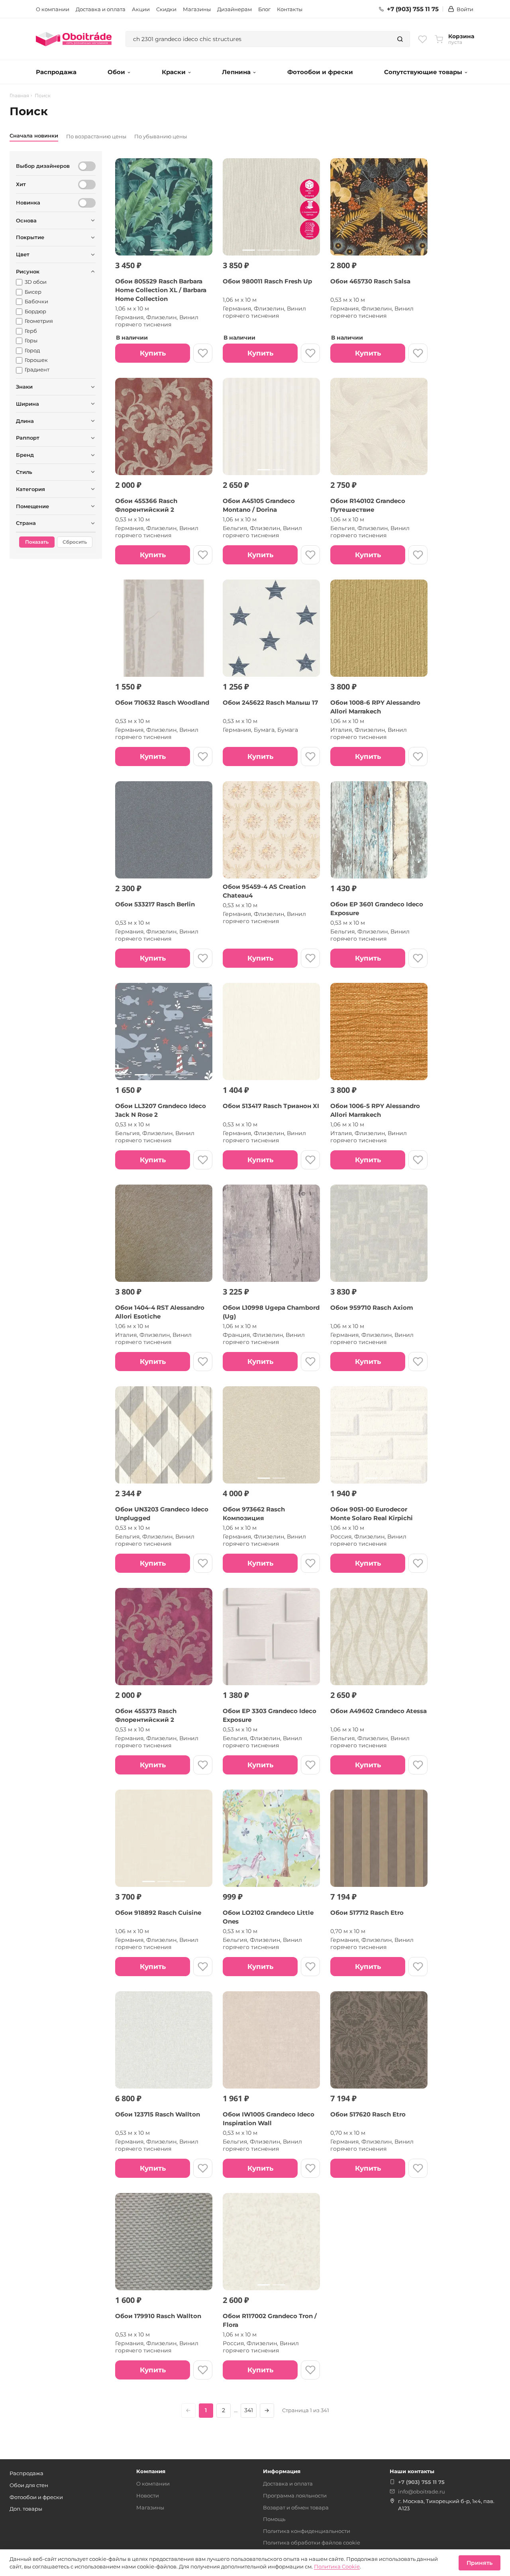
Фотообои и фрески (320, 72)
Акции (141, 9)
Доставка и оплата (101, 9)
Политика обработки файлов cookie (312, 2543)
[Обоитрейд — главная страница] (74, 39)
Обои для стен (29, 2485)
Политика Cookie (337, 2566)
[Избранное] (423, 39)
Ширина (27, 404)
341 (249, 2410)
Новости (148, 2495)
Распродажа (56, 72)
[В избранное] (203, 353)
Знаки (24, 387)
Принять (480, 2563)
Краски (174, 72)
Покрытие (30, 237)
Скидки (166, 9)
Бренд (25, 455)
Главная (19, 96)
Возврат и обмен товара (296, 2507)
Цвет (23, 254)
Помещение (32, 506)
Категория (30, 489)
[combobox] (258, 39)
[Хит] (87, 185)
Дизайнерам (234, 9)
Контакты (290, 9)
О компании (53, 9)
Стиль (24, 472)
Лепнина (236, 72)
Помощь (274, 2519)
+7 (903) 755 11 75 (413, 9)
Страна (26, 523)
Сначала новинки (34, 136)
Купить (153, 353)
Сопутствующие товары (423, 72)
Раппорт (28, 438)
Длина (25, 421)
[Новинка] (87, 203)
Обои (116, 72)
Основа (26, 220)
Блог (264, 9)
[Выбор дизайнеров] (87, 166)
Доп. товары (26, 2509)
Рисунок (28, 271)
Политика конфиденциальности (307, 2531)
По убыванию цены (161, 136)
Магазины (197, 9)
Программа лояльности (295, 2495)
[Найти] (400, 39)
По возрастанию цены (96, 136)
